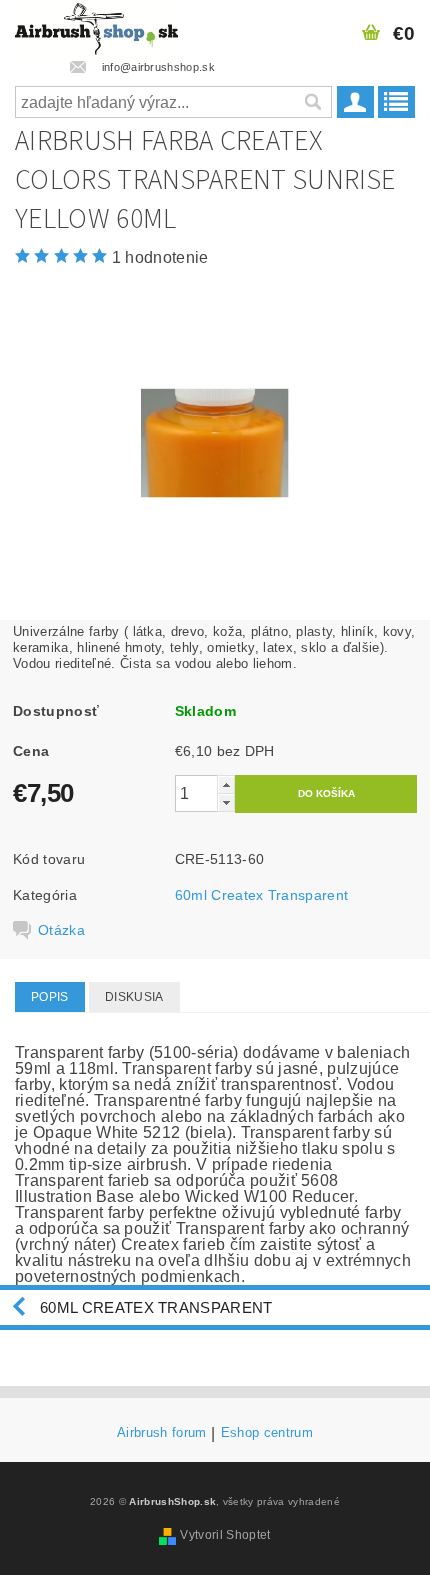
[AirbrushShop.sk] (96, 26)
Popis (50, 997)
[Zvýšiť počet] (226, 784)
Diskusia (134, 997)
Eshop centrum (267, 1433)
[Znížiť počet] (226, 802)
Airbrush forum (161, 1433)
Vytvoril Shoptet (225, 1535)
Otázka (61, 930)
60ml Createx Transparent (262, 895)
